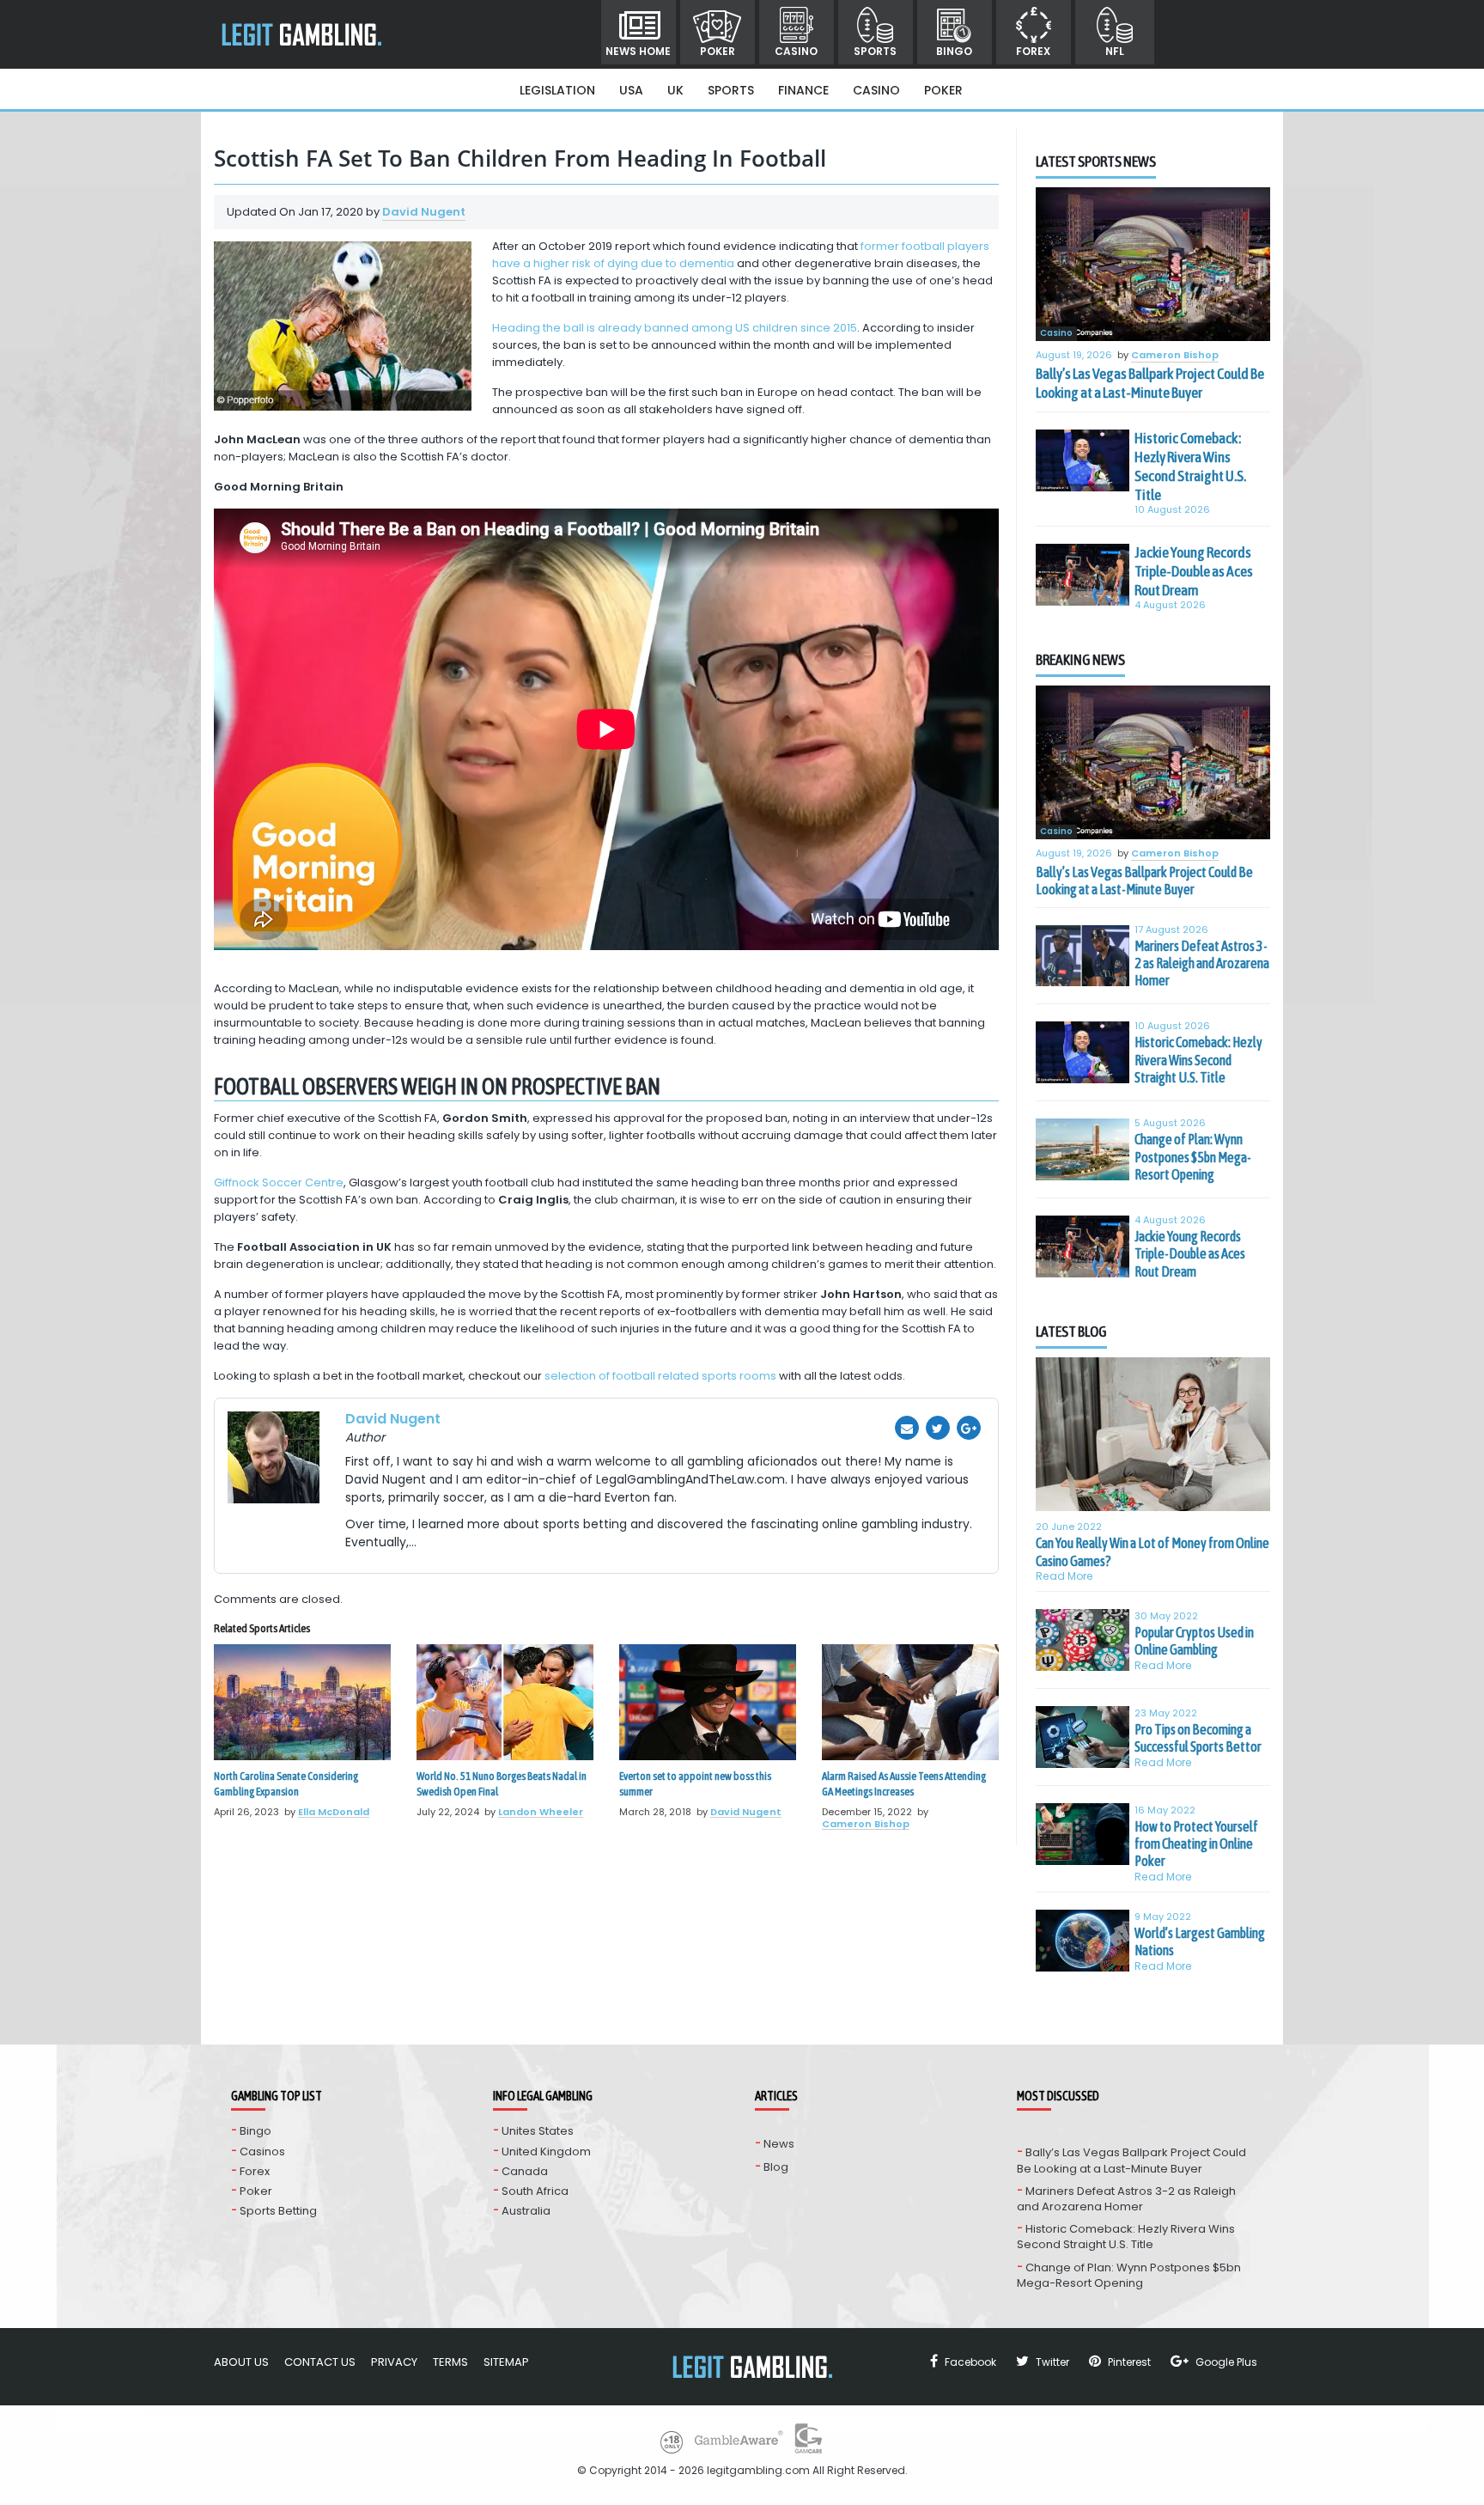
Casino (796, 51)
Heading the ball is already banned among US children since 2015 (675, 328)
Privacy (394, 2362)
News (779, 2144)
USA (631, 90)
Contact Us (320, 2362)
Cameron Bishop (866, 1824)
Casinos (262, 2151)
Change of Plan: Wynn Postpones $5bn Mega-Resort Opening (1193, 1157)
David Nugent (424, 212)
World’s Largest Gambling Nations (1200, 1941)
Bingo (954, 51)
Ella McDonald (334, 1812)
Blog (776, 2167)
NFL (1115, 51)
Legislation (557, 90)
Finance (803, 90)
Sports (875, 51)
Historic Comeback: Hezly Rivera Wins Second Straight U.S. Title (1190, 466)
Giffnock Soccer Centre (279, 1182)
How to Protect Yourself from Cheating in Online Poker (1196, 1844)
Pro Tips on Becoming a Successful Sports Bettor (1198, 1738)
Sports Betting (278, 2211)
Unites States (538, 2131)
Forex (1033, 51)
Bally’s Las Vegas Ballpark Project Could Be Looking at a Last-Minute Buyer (1150, 383)
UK (675, 90)
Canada (525, 2171)
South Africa (535, 2191)
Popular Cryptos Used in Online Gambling (1194, 1641)
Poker (718, 51)
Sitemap (506, 2362)
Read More (1064, 1576)
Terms (450, 2362)
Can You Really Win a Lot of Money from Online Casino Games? (1153, 1551)
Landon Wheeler (541, 1812)
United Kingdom (546, 2151)
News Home (638, 51)
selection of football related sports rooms (660, 1376)
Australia (526, 2211)
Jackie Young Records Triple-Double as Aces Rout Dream (1194, 571)
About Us (241, 2362)
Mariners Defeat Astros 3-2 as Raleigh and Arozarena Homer (1202, 963)
